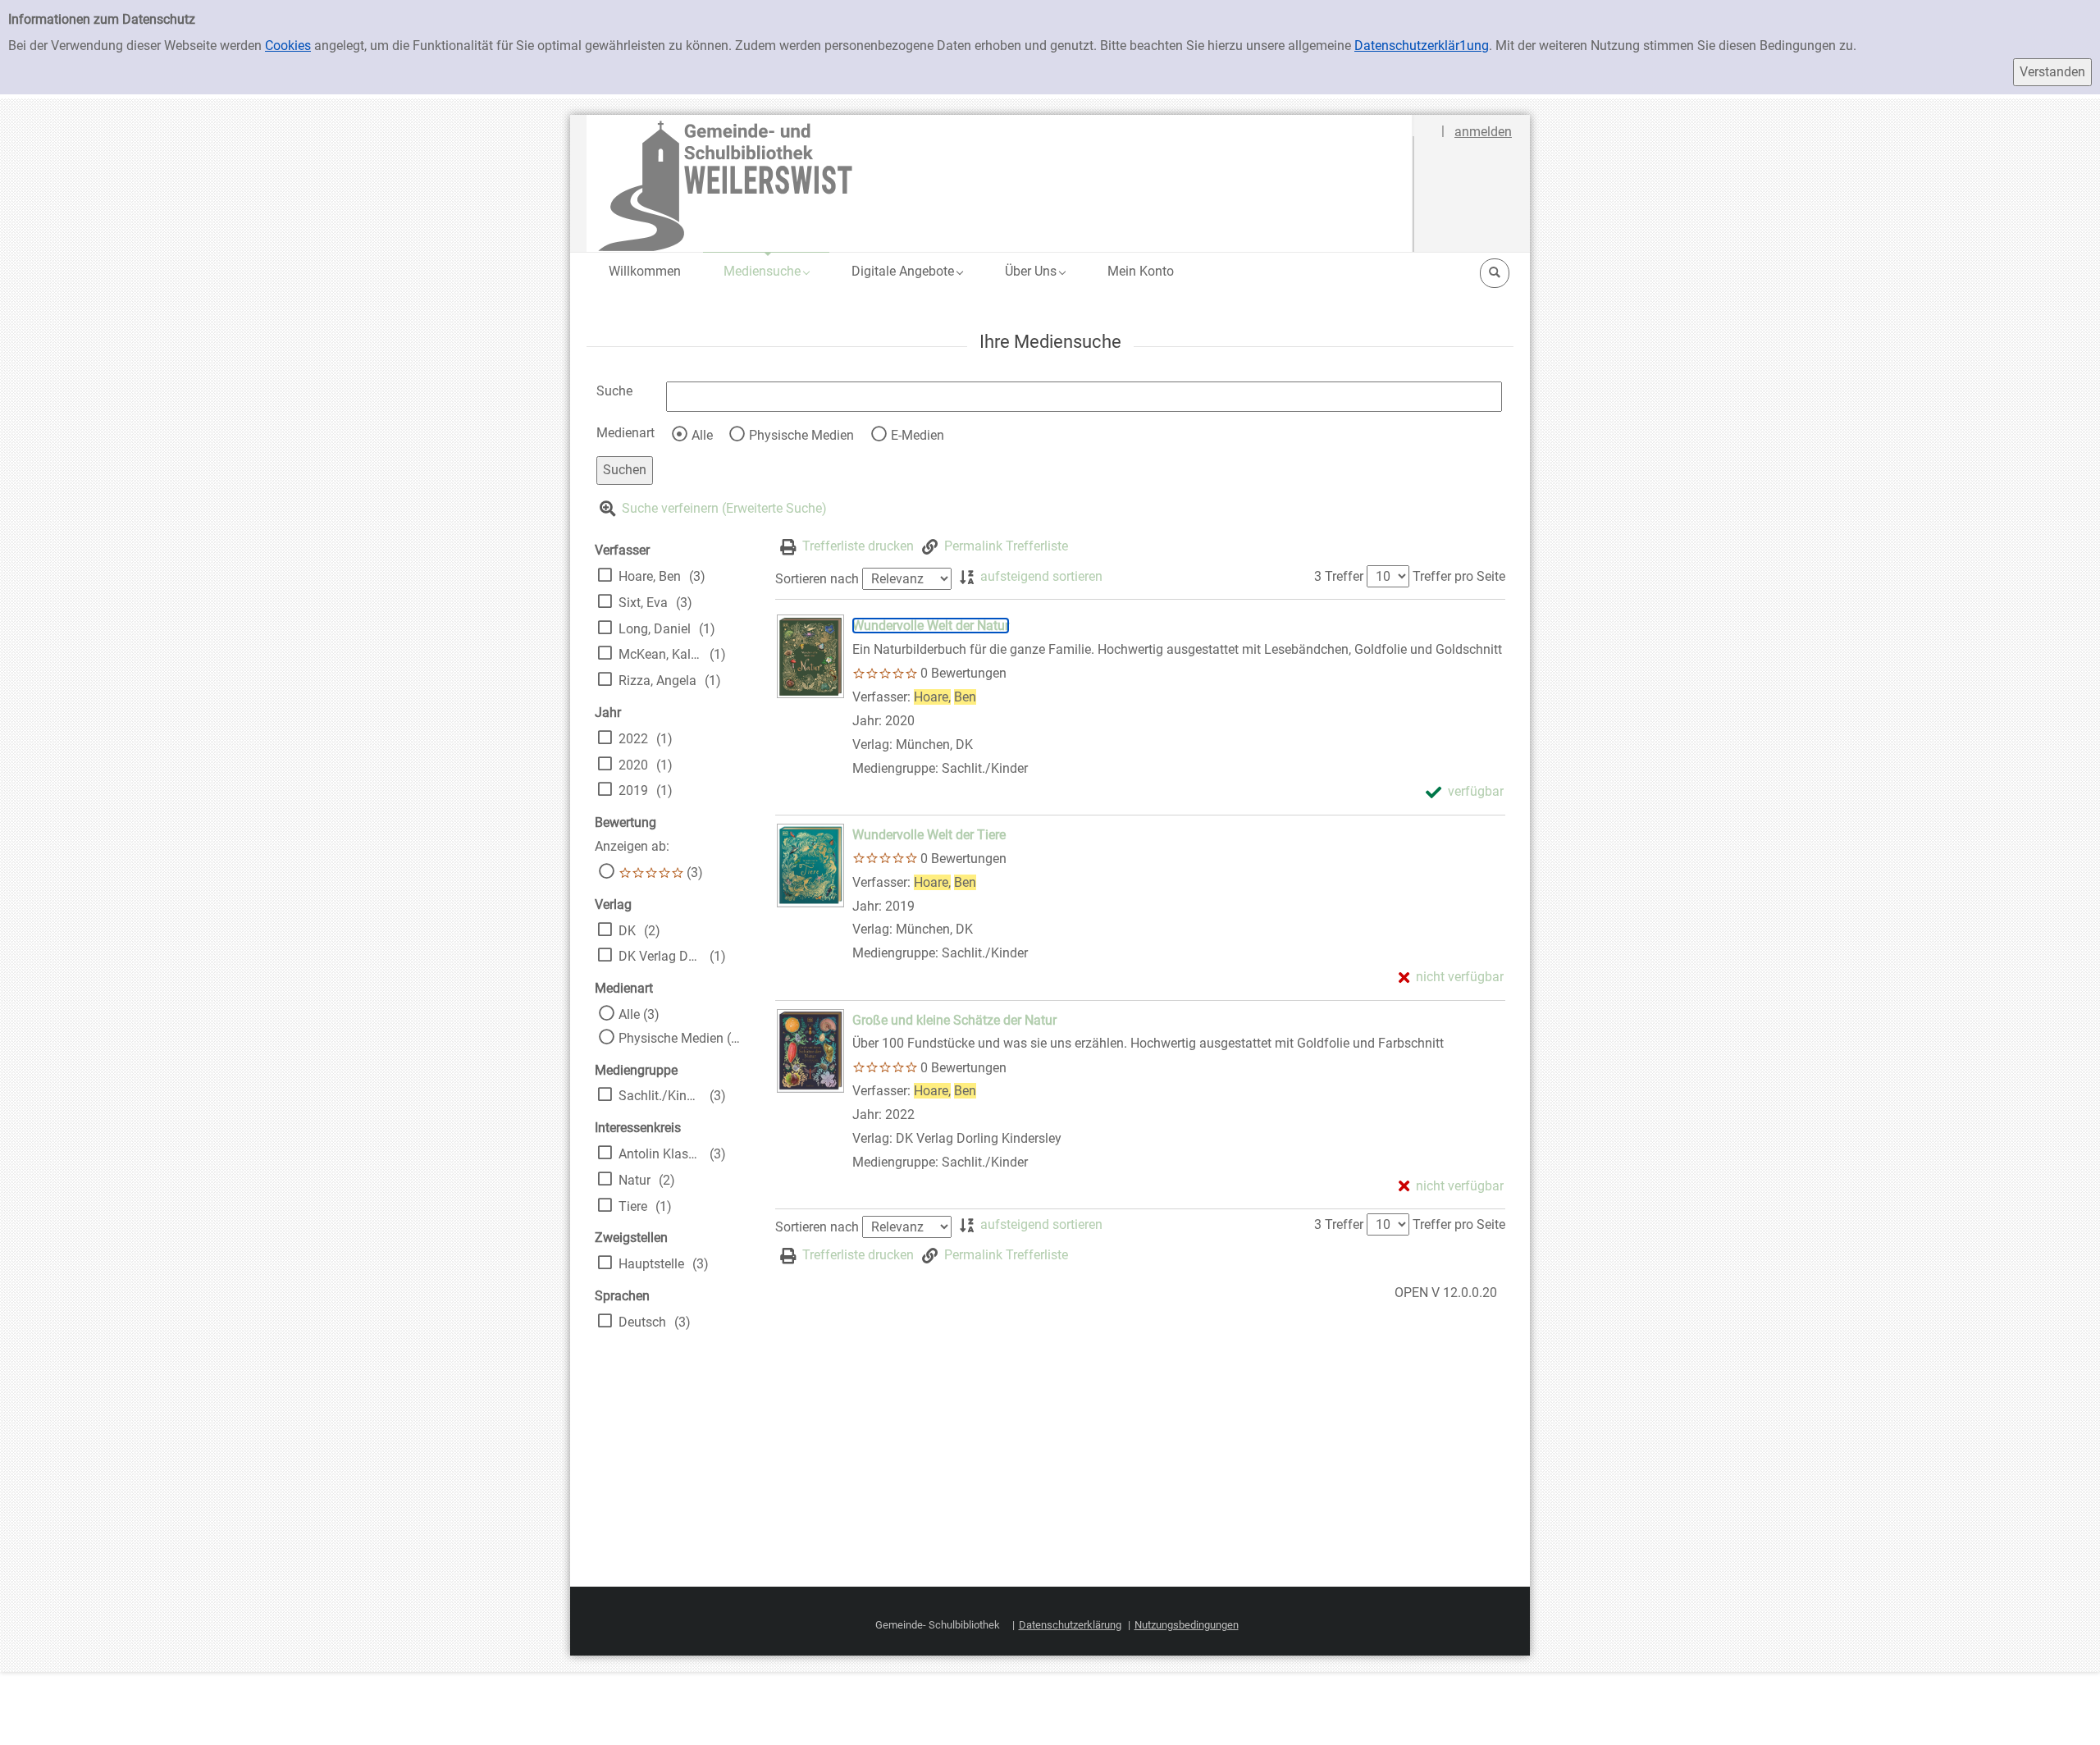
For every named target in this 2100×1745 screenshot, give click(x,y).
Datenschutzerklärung (1070, 1625)
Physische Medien (801, 435)
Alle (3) (639, 1014)
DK (627, 931)
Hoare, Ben (650, 576)
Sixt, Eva (643, 603)
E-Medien (918, 435)
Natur (635, 1180)
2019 (633, 790)
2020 (633, 765)
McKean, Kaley (660, 654)
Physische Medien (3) (680, 1038)
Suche (614, 391)
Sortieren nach (817, 579)
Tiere (633, 1206)
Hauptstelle (651, 1264)
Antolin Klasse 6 (660, 1154)
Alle (702, 435)
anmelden (1483, 132)
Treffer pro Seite (1459, 576)
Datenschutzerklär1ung (1422, 46)
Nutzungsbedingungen (1187, 1625)
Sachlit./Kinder (660, 1096)
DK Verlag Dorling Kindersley (660, 956)
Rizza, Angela (657, 681)
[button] (766, 271)
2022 (633, 739)
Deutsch (642, 1322)
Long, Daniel (655, 629)
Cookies (288, 46)
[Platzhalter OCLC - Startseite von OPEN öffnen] (1000, 183)
